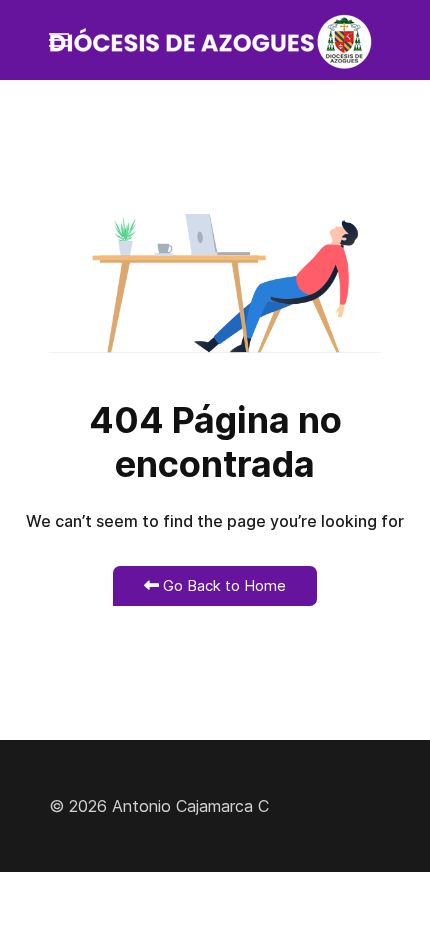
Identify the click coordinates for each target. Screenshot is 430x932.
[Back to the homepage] (215, 40)
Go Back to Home (222, 585)
